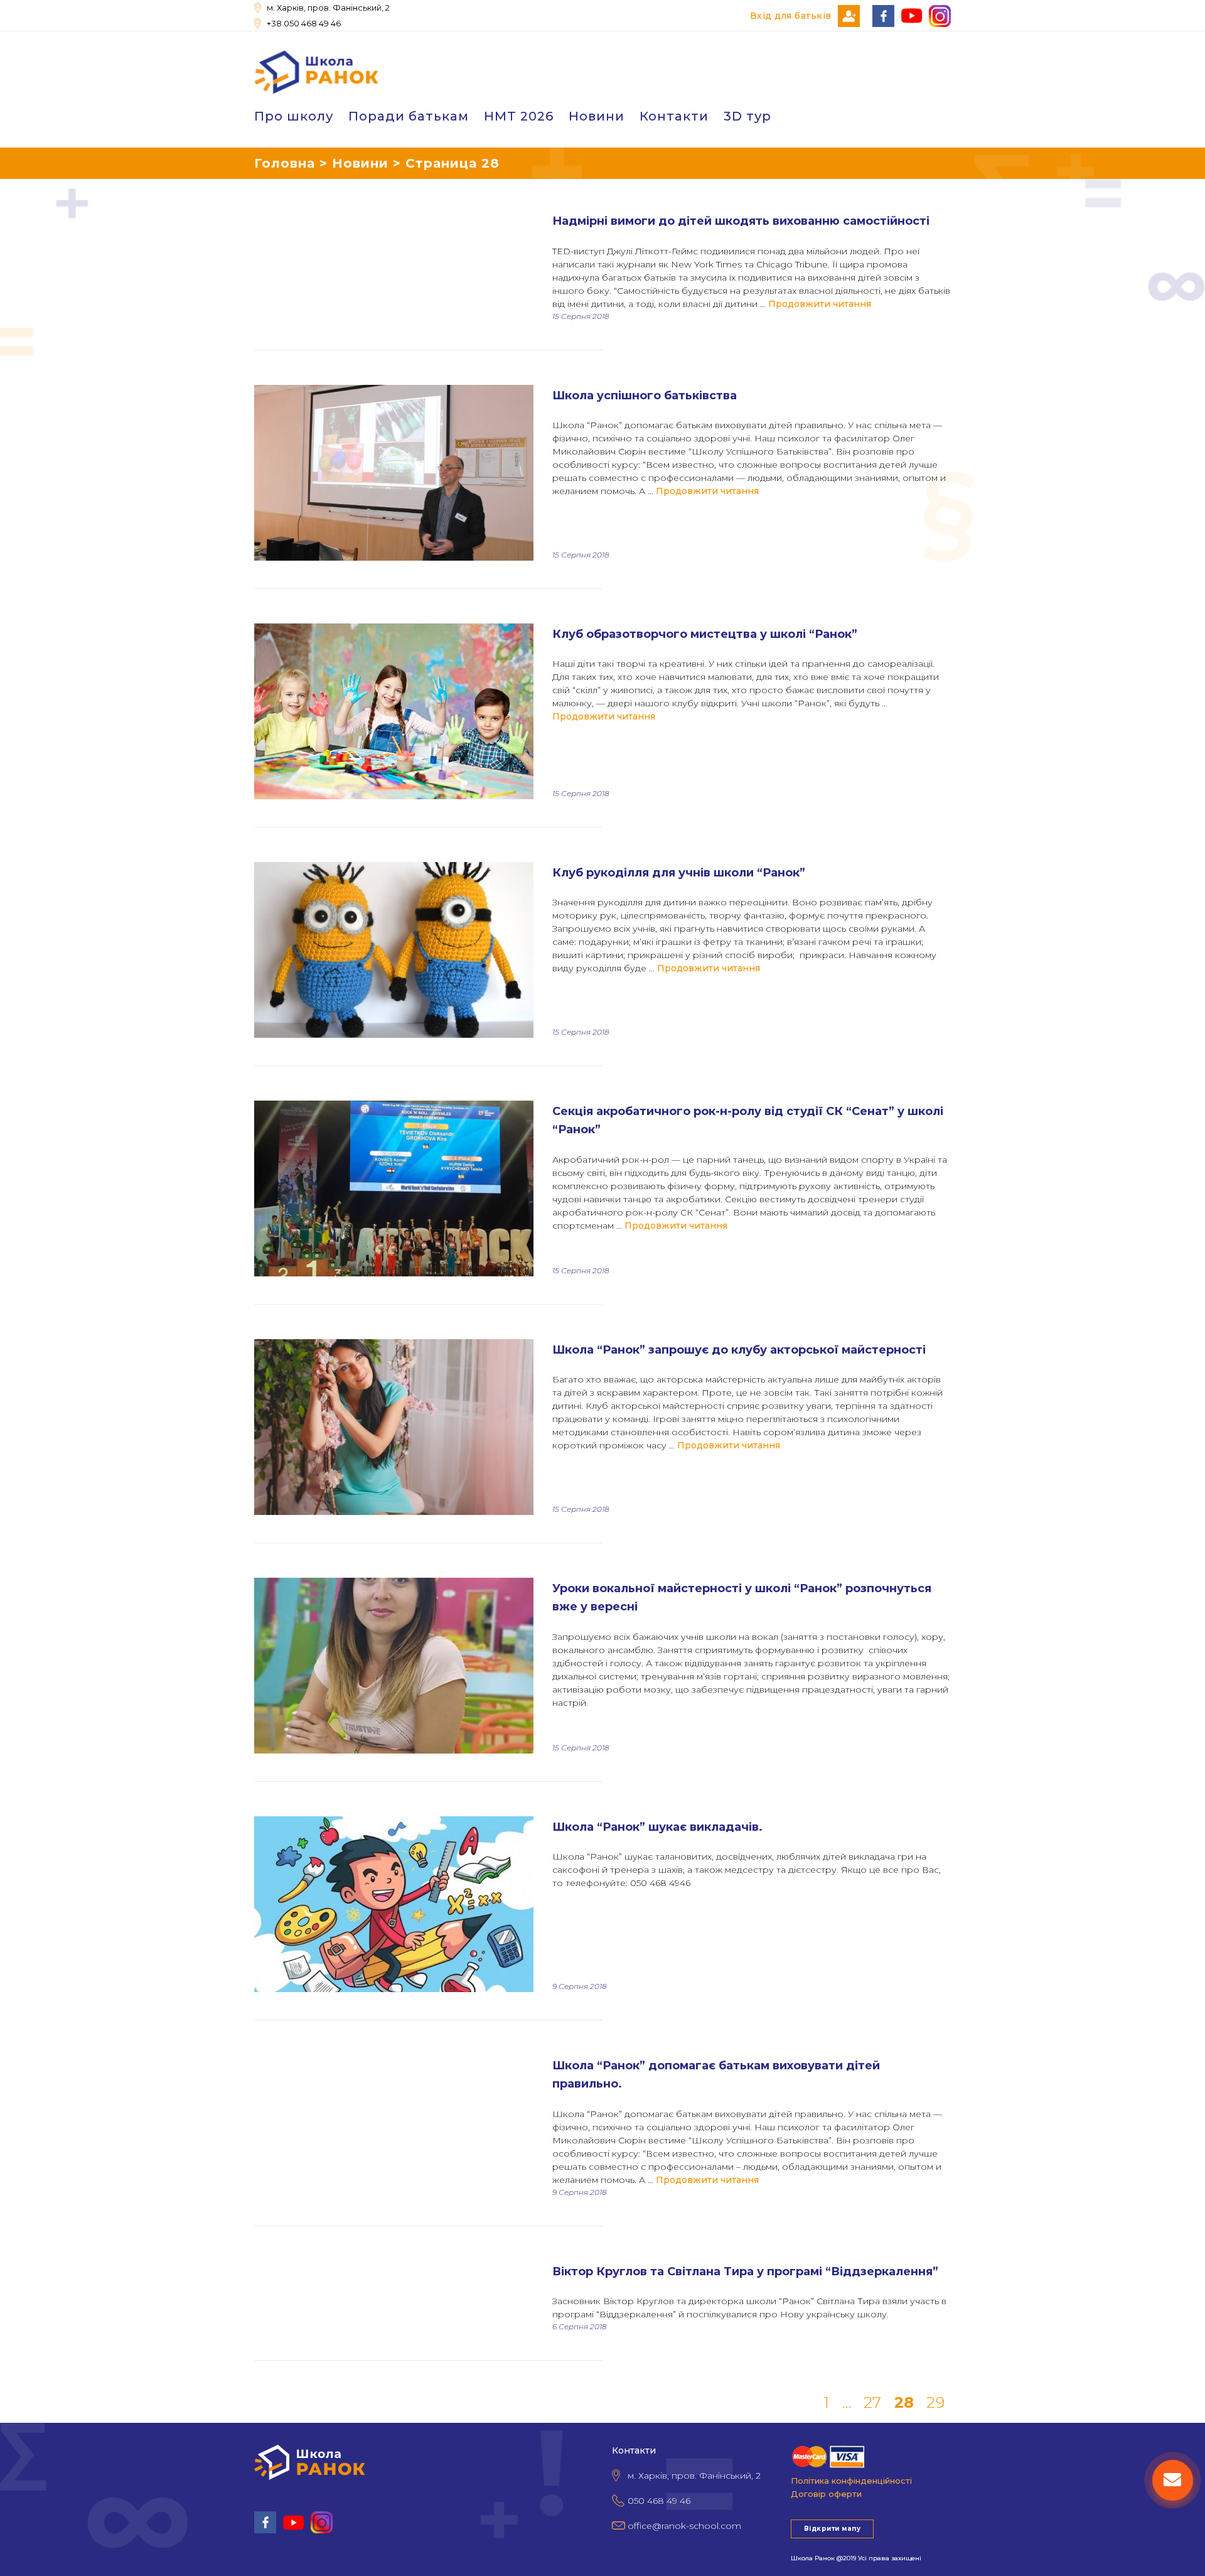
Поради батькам (409, 116)
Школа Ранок (813, 2558)
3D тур (747, 116)
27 (873, 2403)
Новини (597, 116)
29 (935, 2403)
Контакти (674, 116)
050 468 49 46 (659, 2501)
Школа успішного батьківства (645, 396)
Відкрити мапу (832, 2529)
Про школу (294, 116)
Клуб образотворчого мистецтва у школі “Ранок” (705, 634)
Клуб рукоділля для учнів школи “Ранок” (679, 873)
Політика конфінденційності (851, 2481)
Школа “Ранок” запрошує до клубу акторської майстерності (739, 1350)
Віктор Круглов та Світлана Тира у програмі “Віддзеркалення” (745, 2272)
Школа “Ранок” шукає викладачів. (657, 1827)
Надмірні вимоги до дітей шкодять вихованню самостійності (741, 221)
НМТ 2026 (519, 116)
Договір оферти (826, 2494)
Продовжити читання (820, 304)
